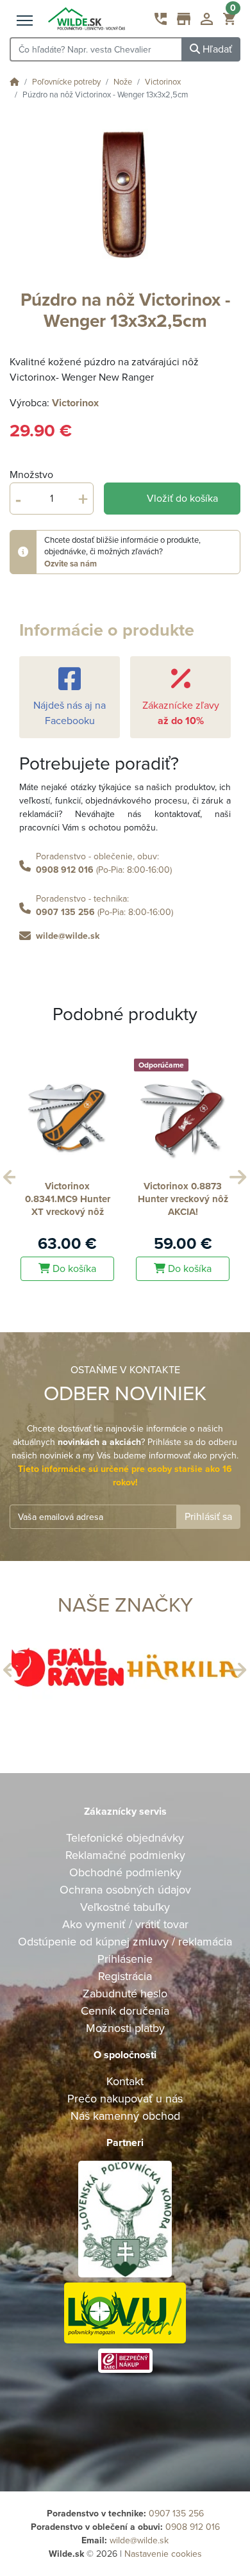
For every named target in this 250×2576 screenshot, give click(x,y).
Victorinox (163, 82)
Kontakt (125, 2081)
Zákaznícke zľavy (181, 713)
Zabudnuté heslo (125, 1994)
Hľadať (216, 49)
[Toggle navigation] (25, 21)
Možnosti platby (125, 2028)
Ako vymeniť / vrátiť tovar (125, 1924)
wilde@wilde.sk (68, 936)
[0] (229, 22)
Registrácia (125, 1976)
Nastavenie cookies (163, 2554)
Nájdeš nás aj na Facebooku (70, 713)
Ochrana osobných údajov (125, 1890)
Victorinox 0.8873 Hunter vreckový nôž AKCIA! (183, 1199)
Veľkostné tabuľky (125, 1907)
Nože (123, 82)
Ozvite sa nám (71, 564)
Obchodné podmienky (125, 1872)
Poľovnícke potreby (66, 82)
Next (236, 1174)
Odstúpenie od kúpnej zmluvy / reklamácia (125, 1942)
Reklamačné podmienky (125, 1855)
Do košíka (73, 1269)
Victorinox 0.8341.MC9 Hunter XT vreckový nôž (68, 1199)
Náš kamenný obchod (125, 2116)
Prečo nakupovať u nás (125, 2099)
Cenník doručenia (125, 2011)
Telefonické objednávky (125, 1838)
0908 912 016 (65, 870)
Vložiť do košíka (182, 499)
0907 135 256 (65, 912)
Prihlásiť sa (208, 1517)
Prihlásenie (125, 1959)
